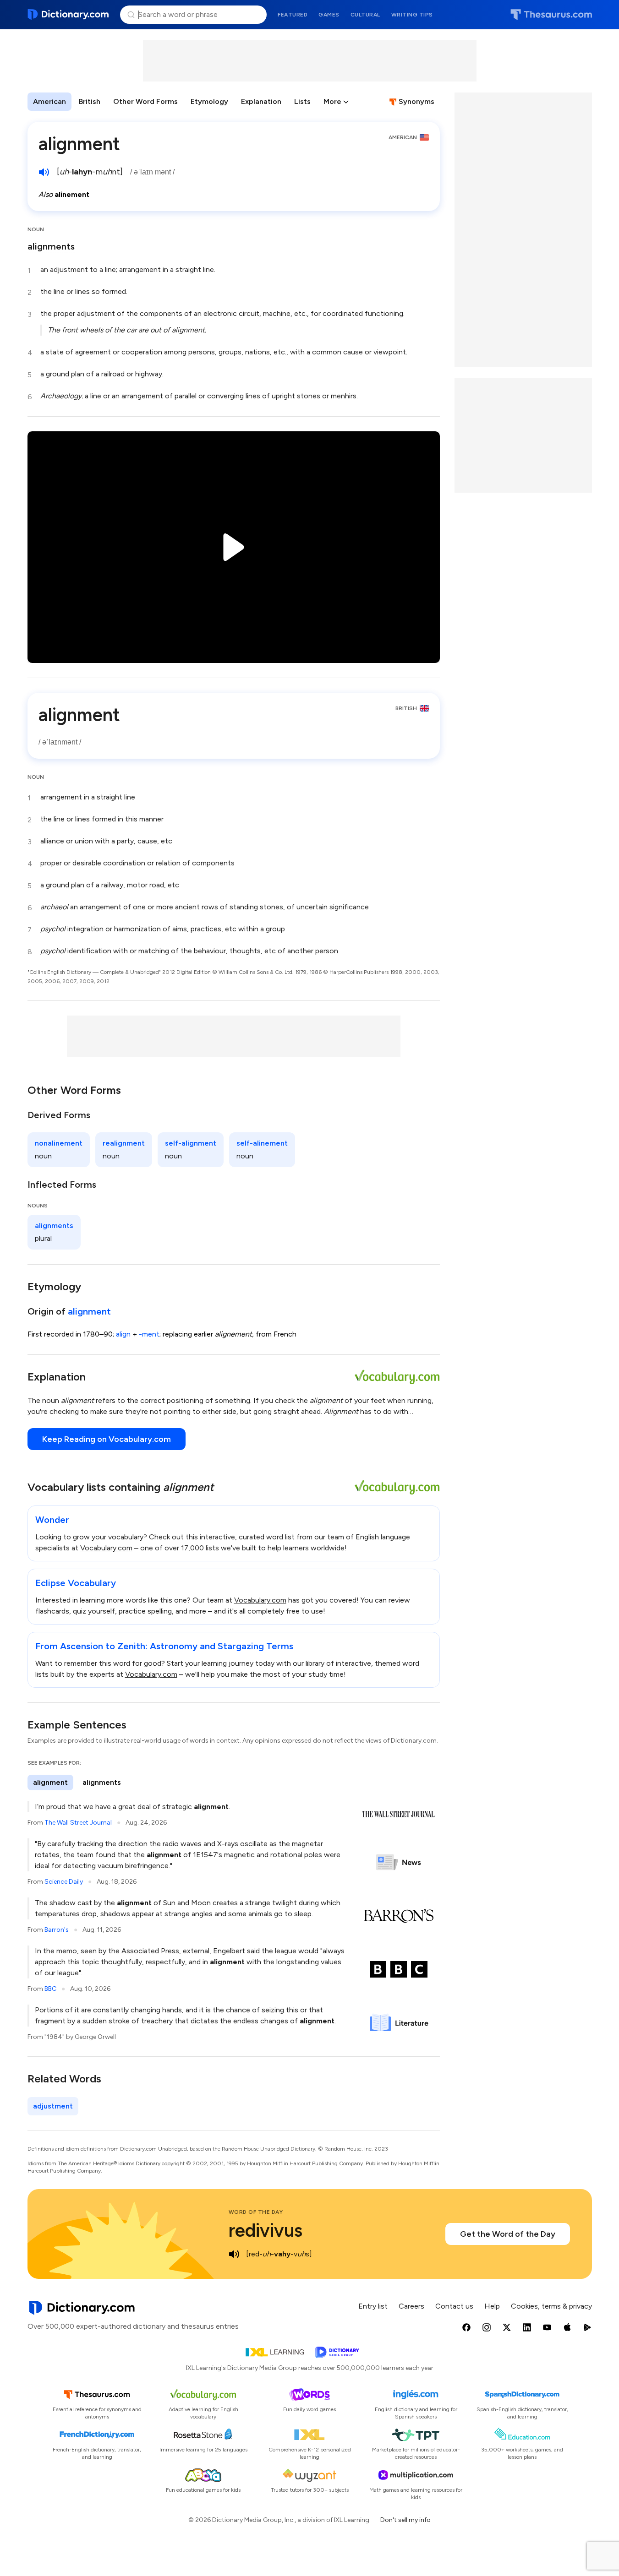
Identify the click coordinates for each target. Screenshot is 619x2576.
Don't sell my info (405, 2520)
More (332, 101)
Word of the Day (256, 2212)
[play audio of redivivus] (234, 2254)
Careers (411, 2306)
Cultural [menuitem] (365, 15)
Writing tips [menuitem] (412, 15)
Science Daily (64, 1882)
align (123, 1334)
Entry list (373, 2306)
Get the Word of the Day (508, 2234)
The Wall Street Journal (78, 1823)
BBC (50, 1989)
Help (492, 2306)
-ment (149, 1334)
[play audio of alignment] (44, 172)
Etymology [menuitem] (209, 101)
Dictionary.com (68, 15)
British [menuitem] (90, 101)
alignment (89, 1311)
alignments (51, 246)
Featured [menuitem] (293, 15)
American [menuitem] (49, 101)
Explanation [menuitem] (261, 101)
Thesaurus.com (551, 15)
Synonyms (416, 101)
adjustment (53, 2106)
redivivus (266, 2230)
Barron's (57, 1930)
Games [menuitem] (329, 15)
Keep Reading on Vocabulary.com (107, 1439)
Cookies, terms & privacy (551, 2306)
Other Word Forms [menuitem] (145, 101)
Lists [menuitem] (302, 101)
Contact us (454, 2306)
